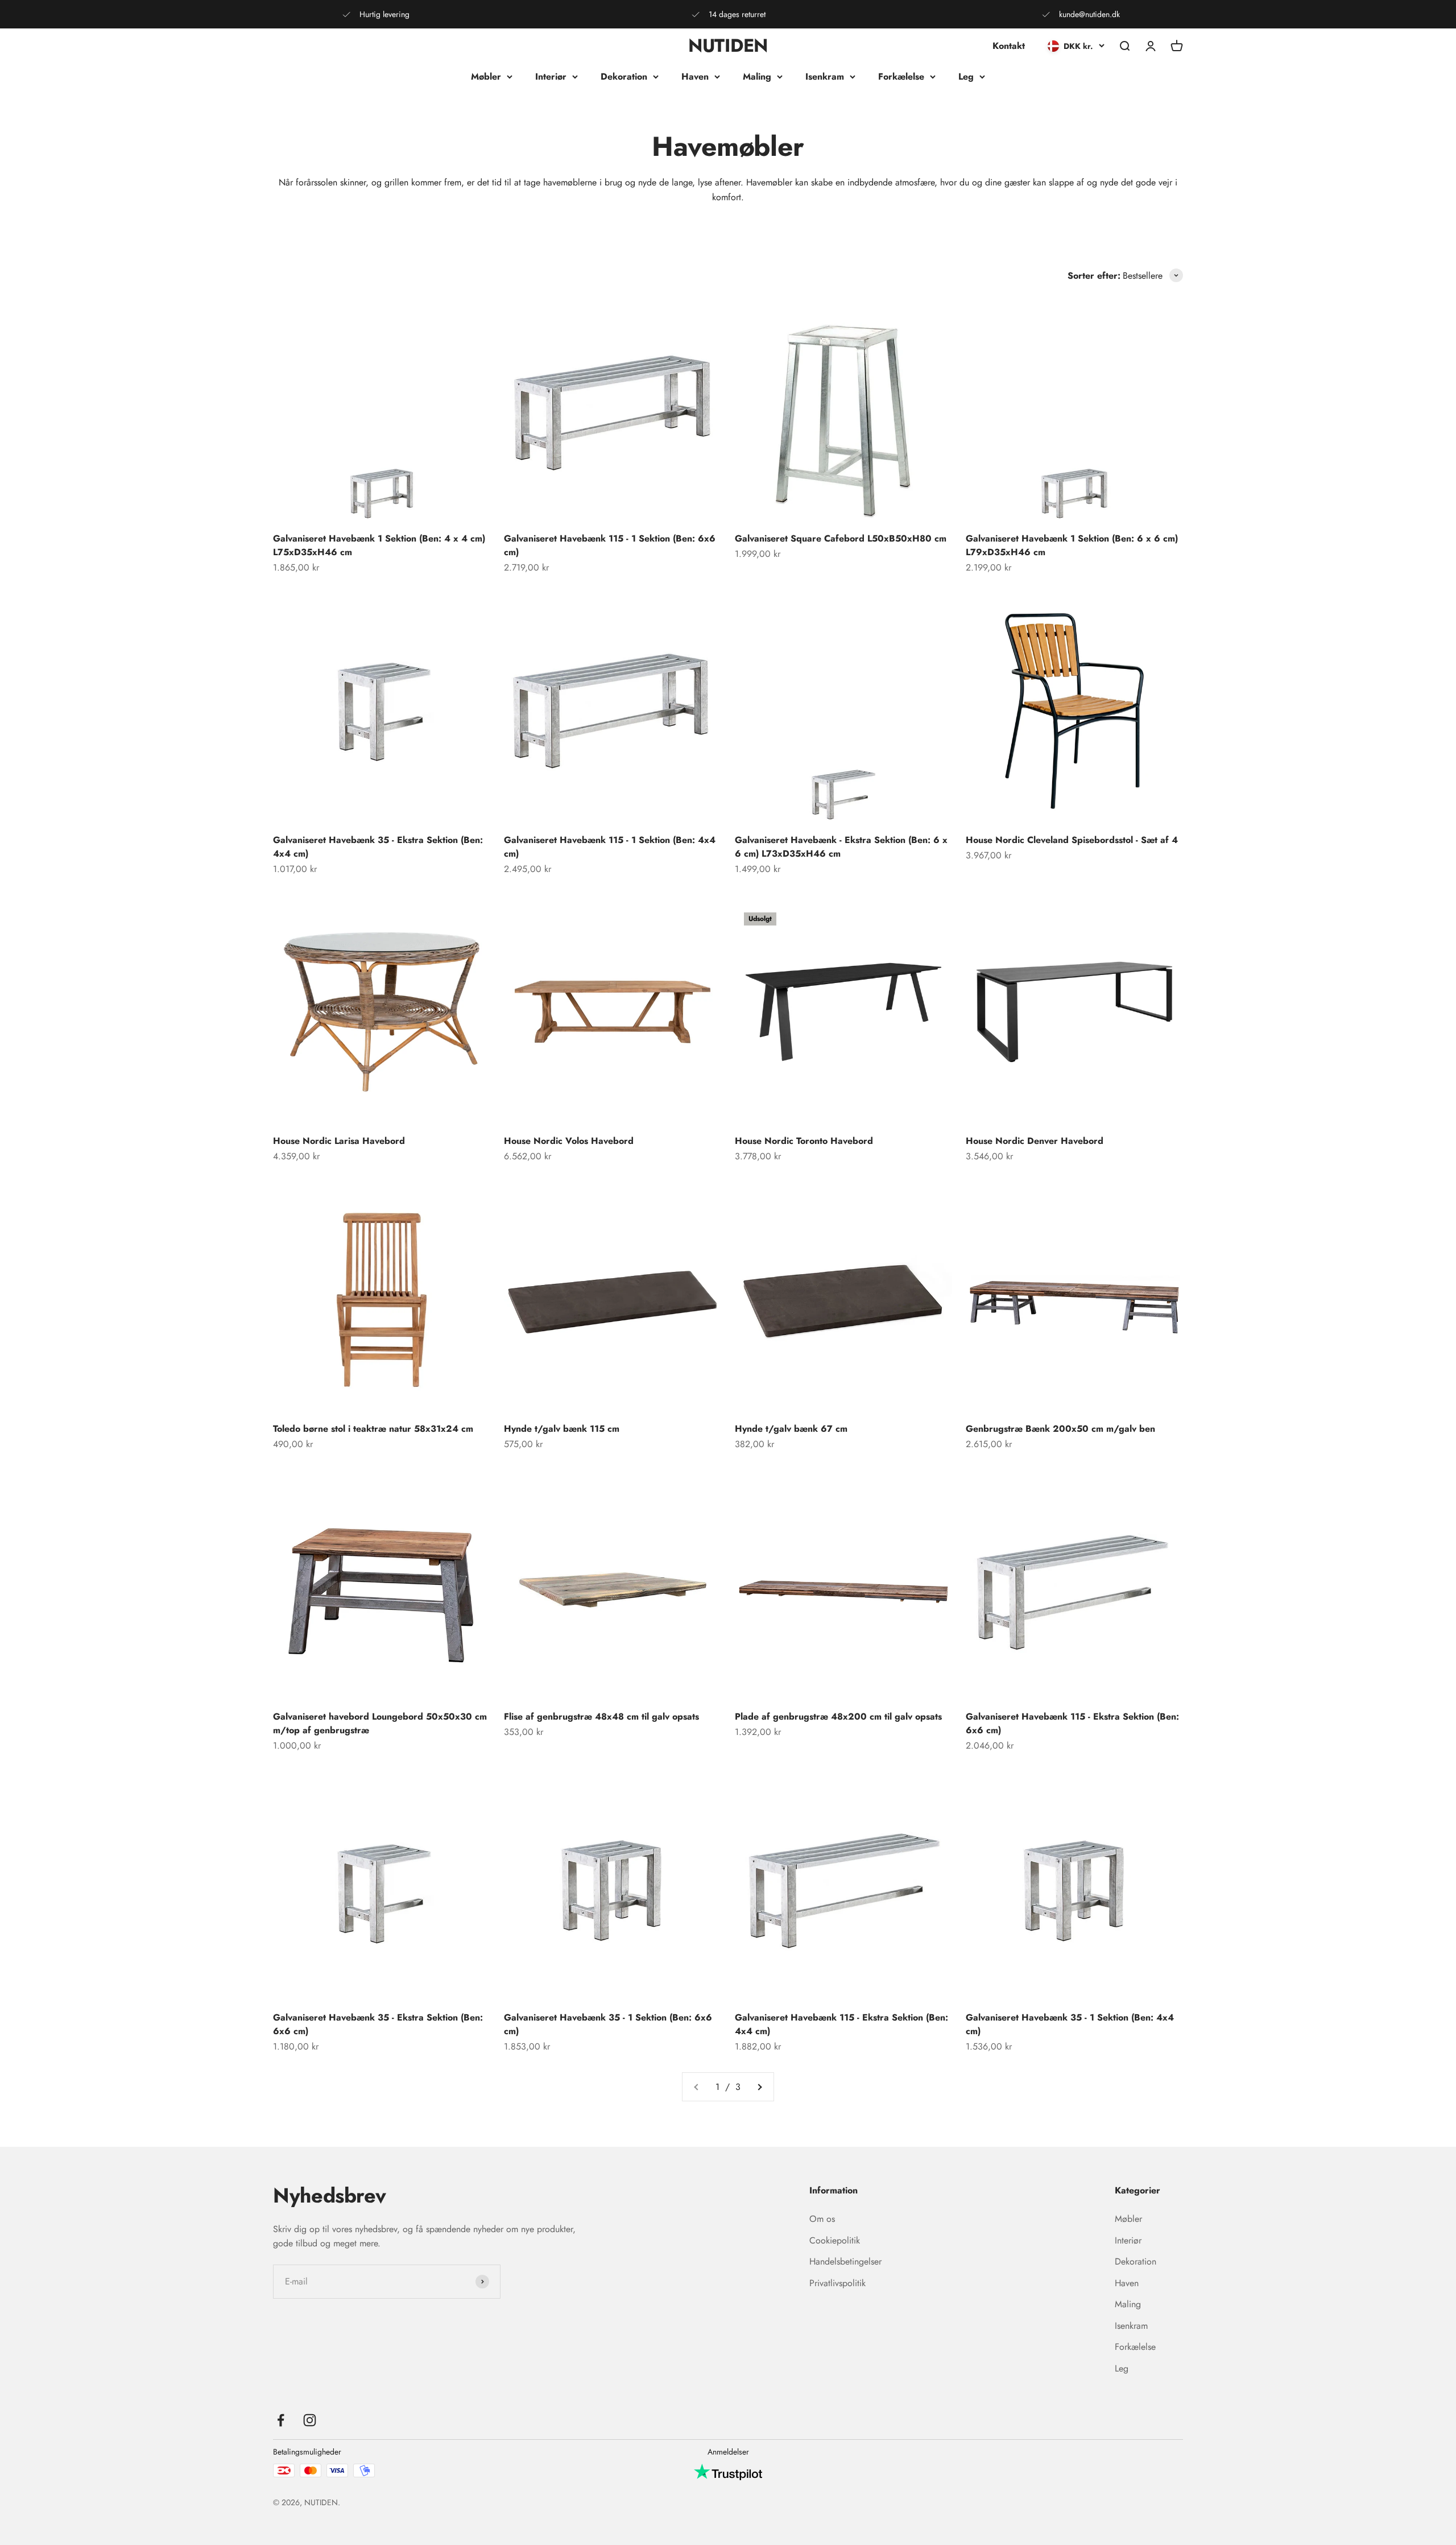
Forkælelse (901, 77)
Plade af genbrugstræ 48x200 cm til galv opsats (838, 1716)
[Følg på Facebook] (281, 2420)
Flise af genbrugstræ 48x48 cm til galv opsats (601, 1716)
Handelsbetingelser (845, 2261)
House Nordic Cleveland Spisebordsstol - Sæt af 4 (1072, 840)
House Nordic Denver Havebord (1035, 1141)
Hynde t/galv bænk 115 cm (562, 1429)
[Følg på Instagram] (310, 2420)
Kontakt (1009, 46)
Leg (966, 77)
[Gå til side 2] (759, 2087)
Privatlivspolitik (837, 2283)
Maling (757, 77)
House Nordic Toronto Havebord (804, 1141)
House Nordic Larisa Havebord (339, 1141)
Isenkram (825, 77)
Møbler (486, 77)
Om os (822, 2219)
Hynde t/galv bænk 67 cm (791, 1429)
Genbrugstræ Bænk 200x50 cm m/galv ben (1060, 1429)
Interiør (551, 77)
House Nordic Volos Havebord (569, 1141)
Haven (695, 77)
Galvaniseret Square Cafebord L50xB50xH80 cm (841, 538)
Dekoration (624, 77)
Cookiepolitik (835, 2240)
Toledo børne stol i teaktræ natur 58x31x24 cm (373, 1429)
